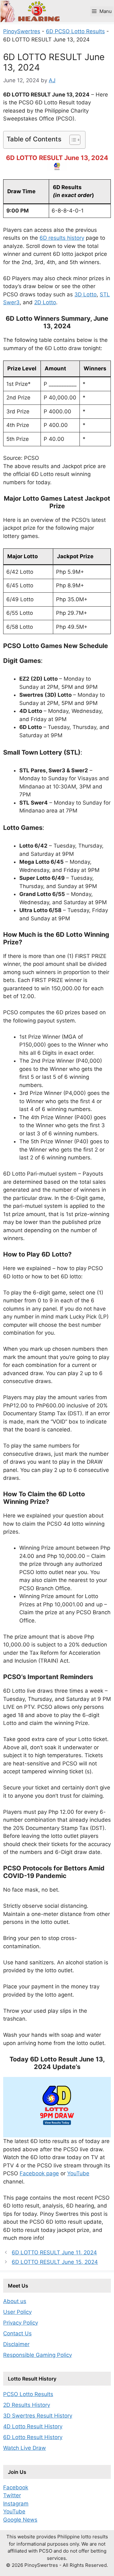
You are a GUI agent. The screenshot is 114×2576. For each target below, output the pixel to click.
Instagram (16, 2504)
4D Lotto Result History (33, 2426)
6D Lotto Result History (33, 2437)
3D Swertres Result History (38, 2416)
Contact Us (17, 2333)
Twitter (12, 2495)
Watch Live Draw (25, 2448)
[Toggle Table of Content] (72, 140)
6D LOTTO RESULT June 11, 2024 (54, 2252)
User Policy (17, 2312)
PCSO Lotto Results (28, 2394)
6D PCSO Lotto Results (75, 31)
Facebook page (39, 2173)
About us (15, 2301)
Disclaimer (16, 2344)
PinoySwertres (22, 31)
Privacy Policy (21, 2323)
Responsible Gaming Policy (38, 2355)
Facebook (16, 2487)
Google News (20, 2520)
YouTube (78, 2173)
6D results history (62, 238)
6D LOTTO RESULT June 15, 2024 (55, 2262)
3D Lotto (85, 294)
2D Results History (27, 2405)
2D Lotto (45, 302)
